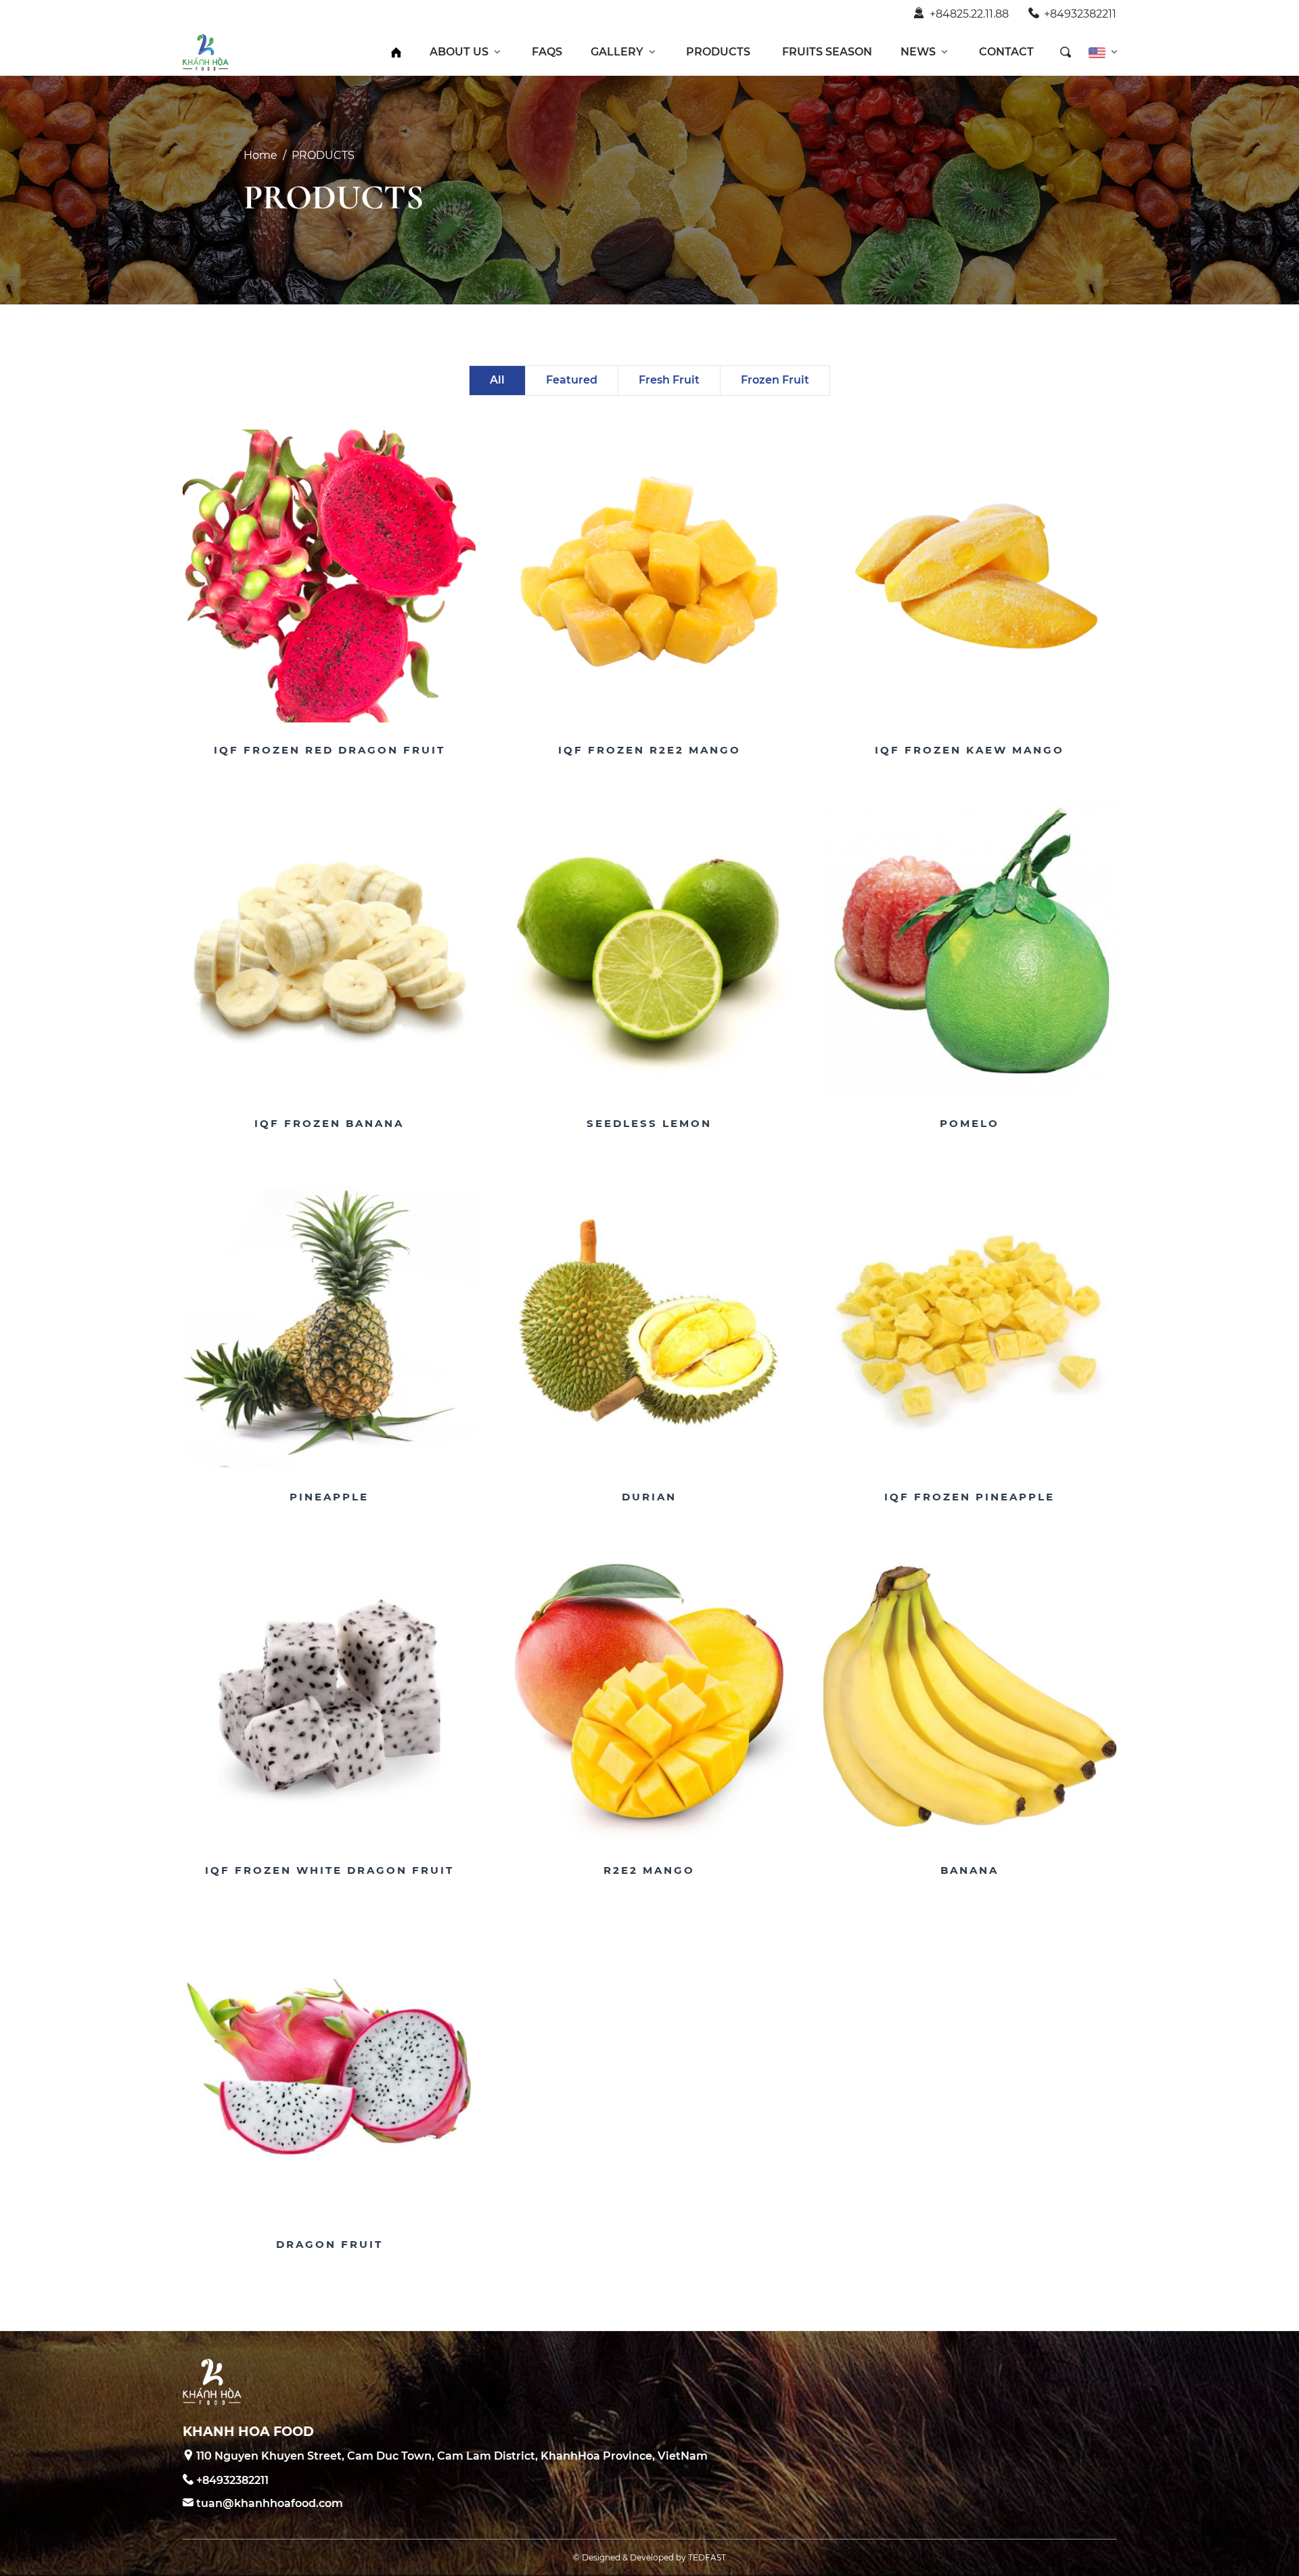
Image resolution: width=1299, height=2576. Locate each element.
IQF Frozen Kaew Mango (970, 750)
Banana (970, 1870)
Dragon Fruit (329, 2244)
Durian (649, 1497)
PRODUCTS (323, 155)
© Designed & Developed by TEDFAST (649, 2557)
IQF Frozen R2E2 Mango (649, 750)
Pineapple (329, 1497)
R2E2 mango (649, 1870)
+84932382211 (1080, 14)
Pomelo (970, 1123)
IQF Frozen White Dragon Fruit (329, 1870)
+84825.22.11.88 (969, 14)
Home (260, 155)
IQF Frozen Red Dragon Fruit (329, 750)
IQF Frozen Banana (329, 1123)
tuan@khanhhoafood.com (270, 2503)
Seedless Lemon (649, 1123)
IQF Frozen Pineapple (970, 1497)
